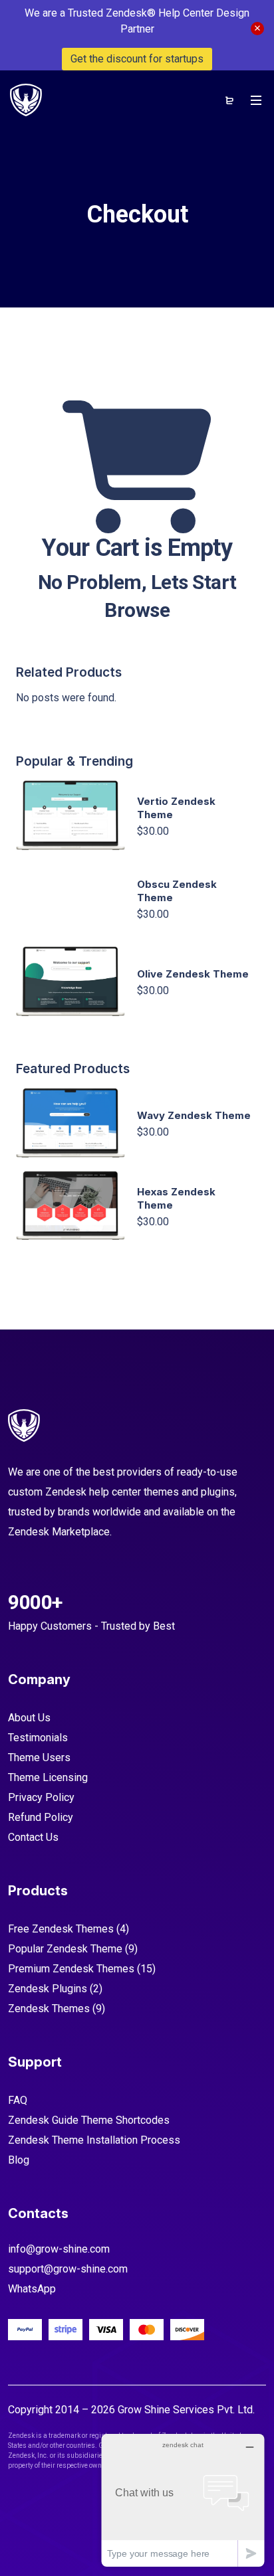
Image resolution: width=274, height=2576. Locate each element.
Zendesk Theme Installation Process (94, 2140)
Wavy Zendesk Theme (194, 1115)
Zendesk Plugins (48, 1989)
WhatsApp (32, 2289)
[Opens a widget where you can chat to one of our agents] (183, 2500)
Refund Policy (41, 1817)
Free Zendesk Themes (61, 1929)
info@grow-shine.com (59, 2249)
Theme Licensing (48, 1777)
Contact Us (33, 1837)
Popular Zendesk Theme (65, 1949)
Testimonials (38, 1738)
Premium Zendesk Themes (71, 1969)
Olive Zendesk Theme (193, 974)
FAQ (18, 2100)
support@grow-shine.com (68, 2269)
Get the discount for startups (137, 59)
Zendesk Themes (49, 2009)
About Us (29, 1718)
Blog (19, 2160)
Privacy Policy (41, 1797)
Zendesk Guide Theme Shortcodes (89, 2120)
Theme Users (39, 1758)
